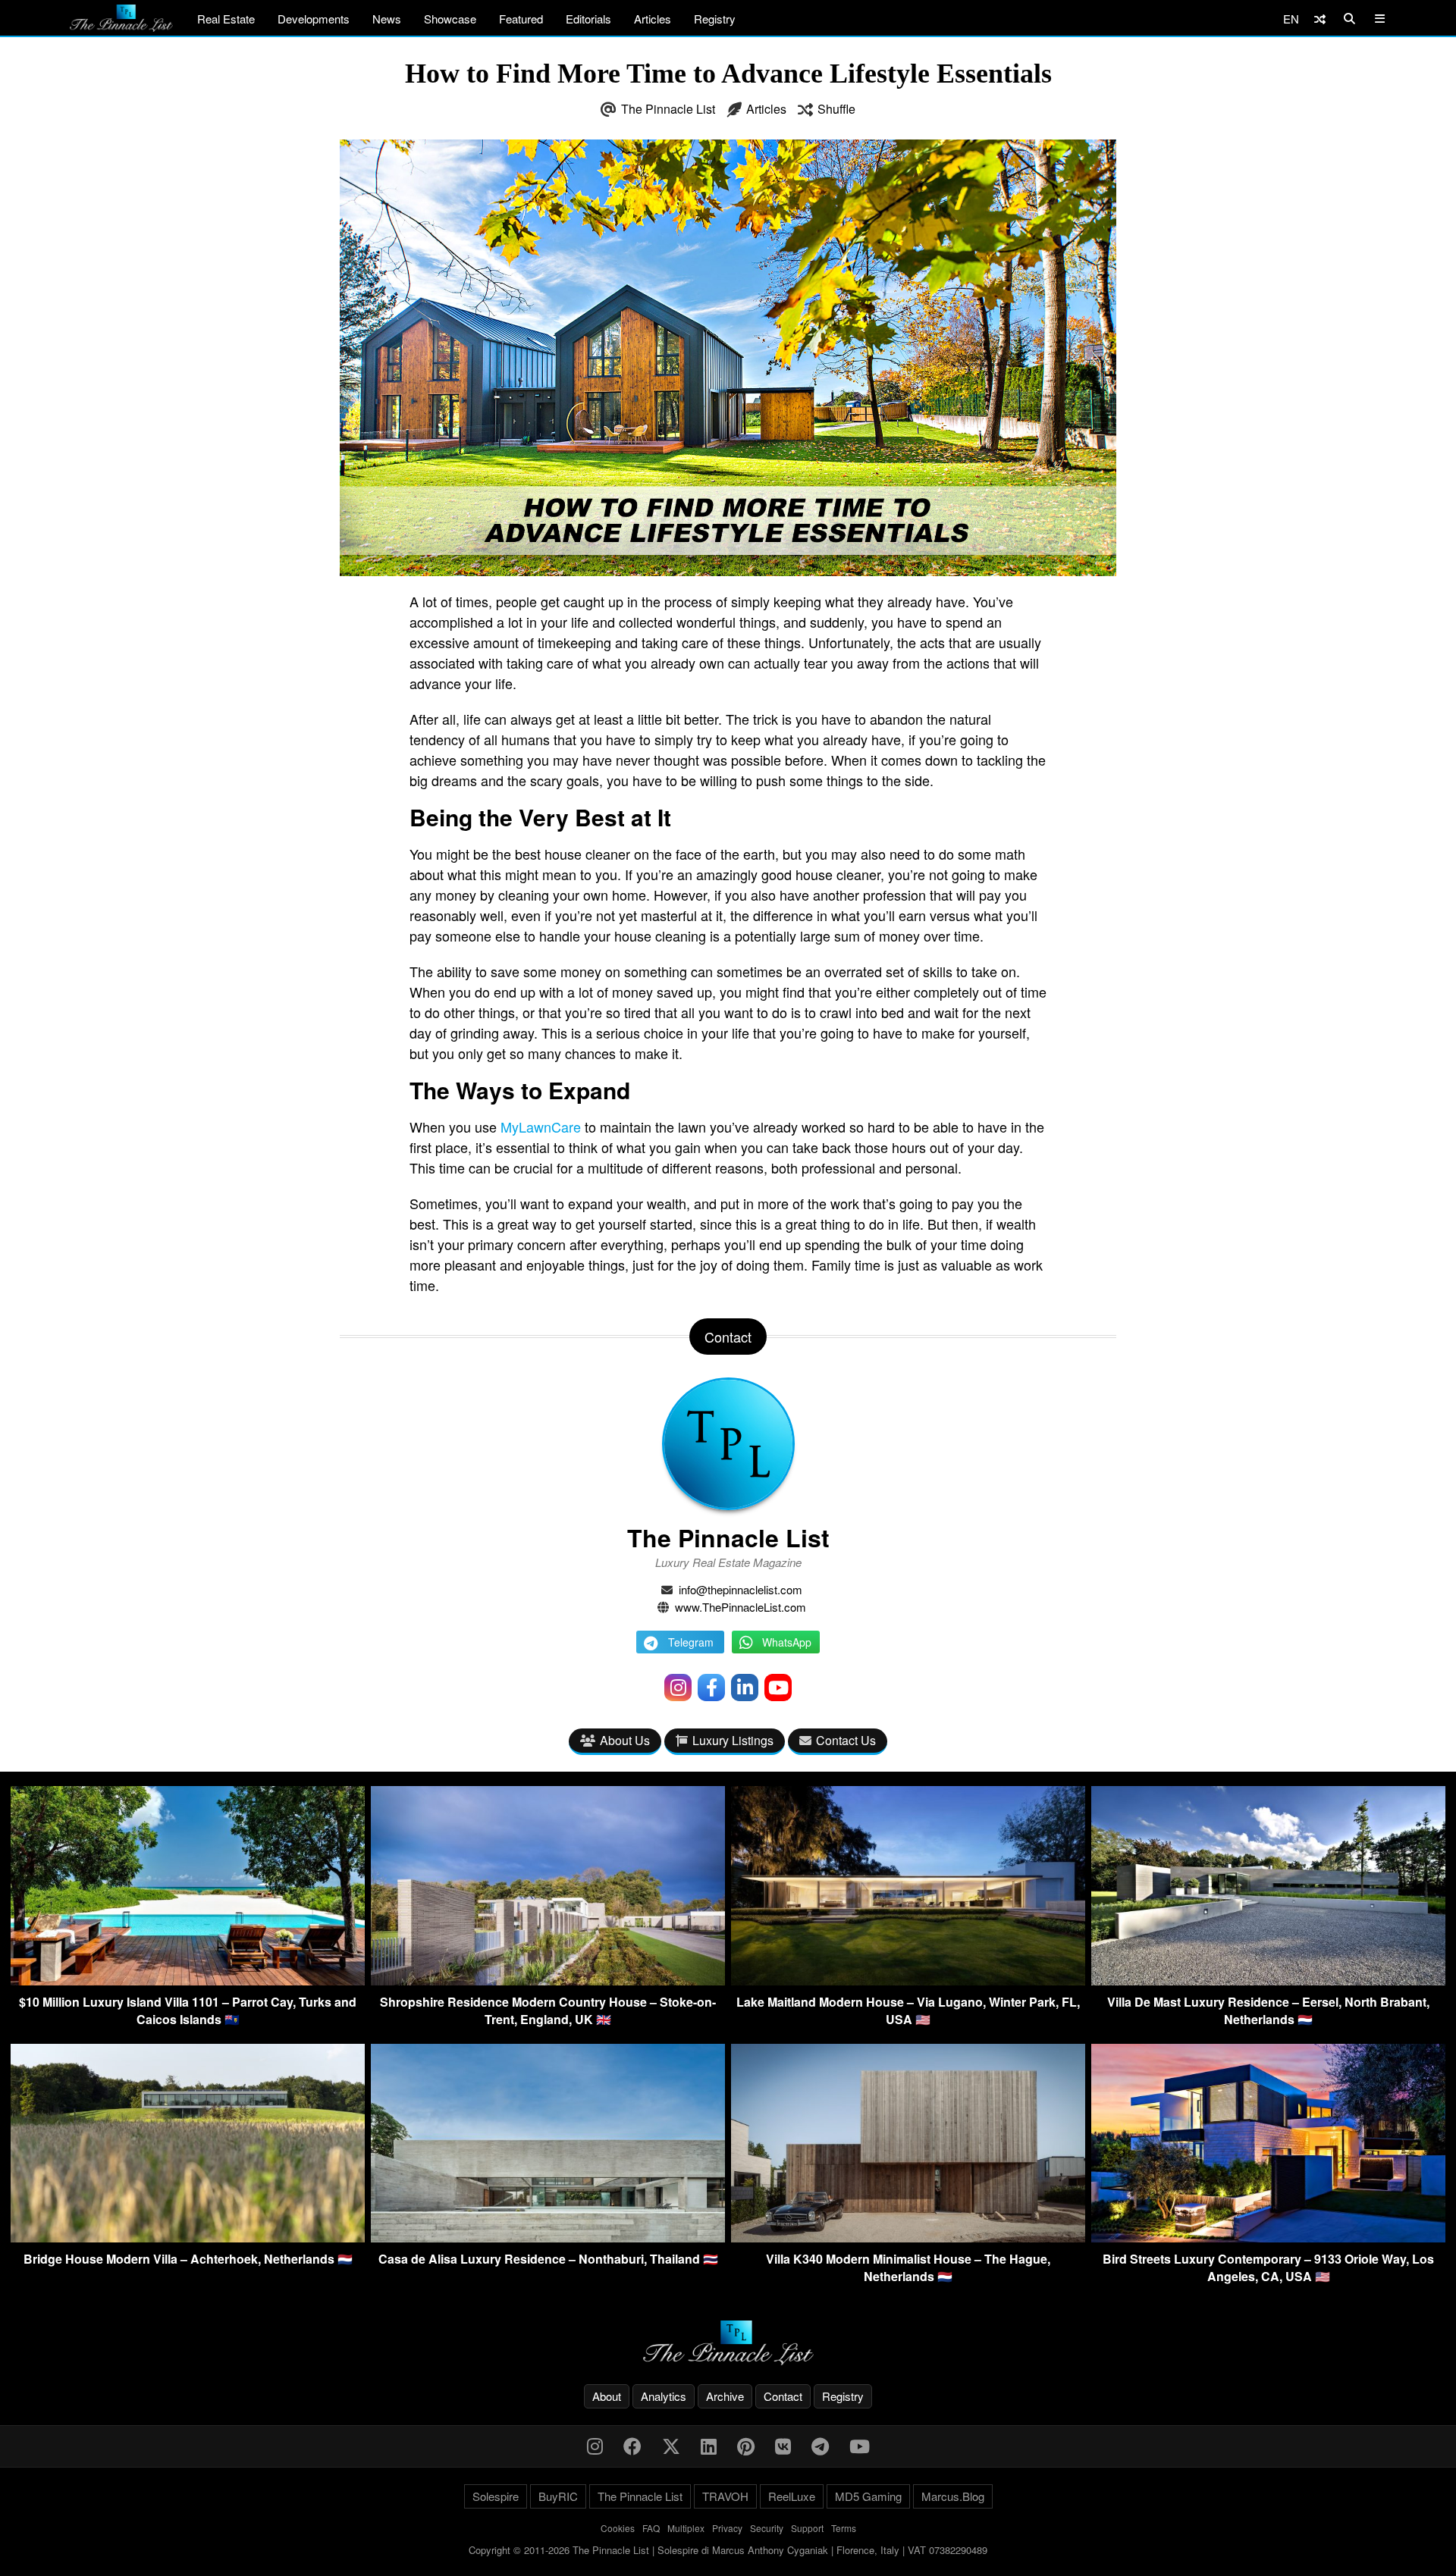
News (387, 19)
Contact (783, 2396)
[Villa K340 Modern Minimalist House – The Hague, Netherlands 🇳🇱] (908, 2238)
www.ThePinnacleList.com (741, 1607)
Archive (725, 2396)
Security (767, 2528)
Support (807, 2528)
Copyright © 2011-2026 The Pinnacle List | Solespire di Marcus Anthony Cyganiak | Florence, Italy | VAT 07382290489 (728, 2550)
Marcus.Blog (953, 2496)
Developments (314, 19)
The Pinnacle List (668, 109)
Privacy (727, 2528)
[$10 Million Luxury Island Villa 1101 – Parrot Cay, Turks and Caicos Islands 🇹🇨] (188, 1981)
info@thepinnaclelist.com (741, 1589)
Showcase (450, 19)
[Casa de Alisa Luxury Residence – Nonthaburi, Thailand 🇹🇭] (548, 2238)
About (607, 2396)
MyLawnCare (541, 1127)
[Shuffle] (1320, 19)
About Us (625, 1740)
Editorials (588, 19)
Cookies (618, 2528)
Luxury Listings (733, 1740)
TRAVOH (725, 2496)
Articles (653, 19)
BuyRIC (558, 2496)
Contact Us (846, 1740)
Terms (844, 2528)
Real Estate (226, 19)
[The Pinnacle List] (728, 2343)
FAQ (651, 2528)
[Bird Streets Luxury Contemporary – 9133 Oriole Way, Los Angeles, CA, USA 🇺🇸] (1268, 2238)
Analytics (664, 2396)
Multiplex (686, 2528)
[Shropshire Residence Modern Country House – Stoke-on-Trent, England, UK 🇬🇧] (548, 1981)
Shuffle (836, 109)
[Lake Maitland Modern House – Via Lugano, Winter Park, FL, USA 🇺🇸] (908, 1981)
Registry (715, 19)
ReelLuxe (792, 2496)
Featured (521, 19)
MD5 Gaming (868, 2496)
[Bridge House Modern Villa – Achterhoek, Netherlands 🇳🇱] (188, 2238)
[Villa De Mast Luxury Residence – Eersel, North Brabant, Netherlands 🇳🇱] (1268, 1981)
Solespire (496, 2496)
